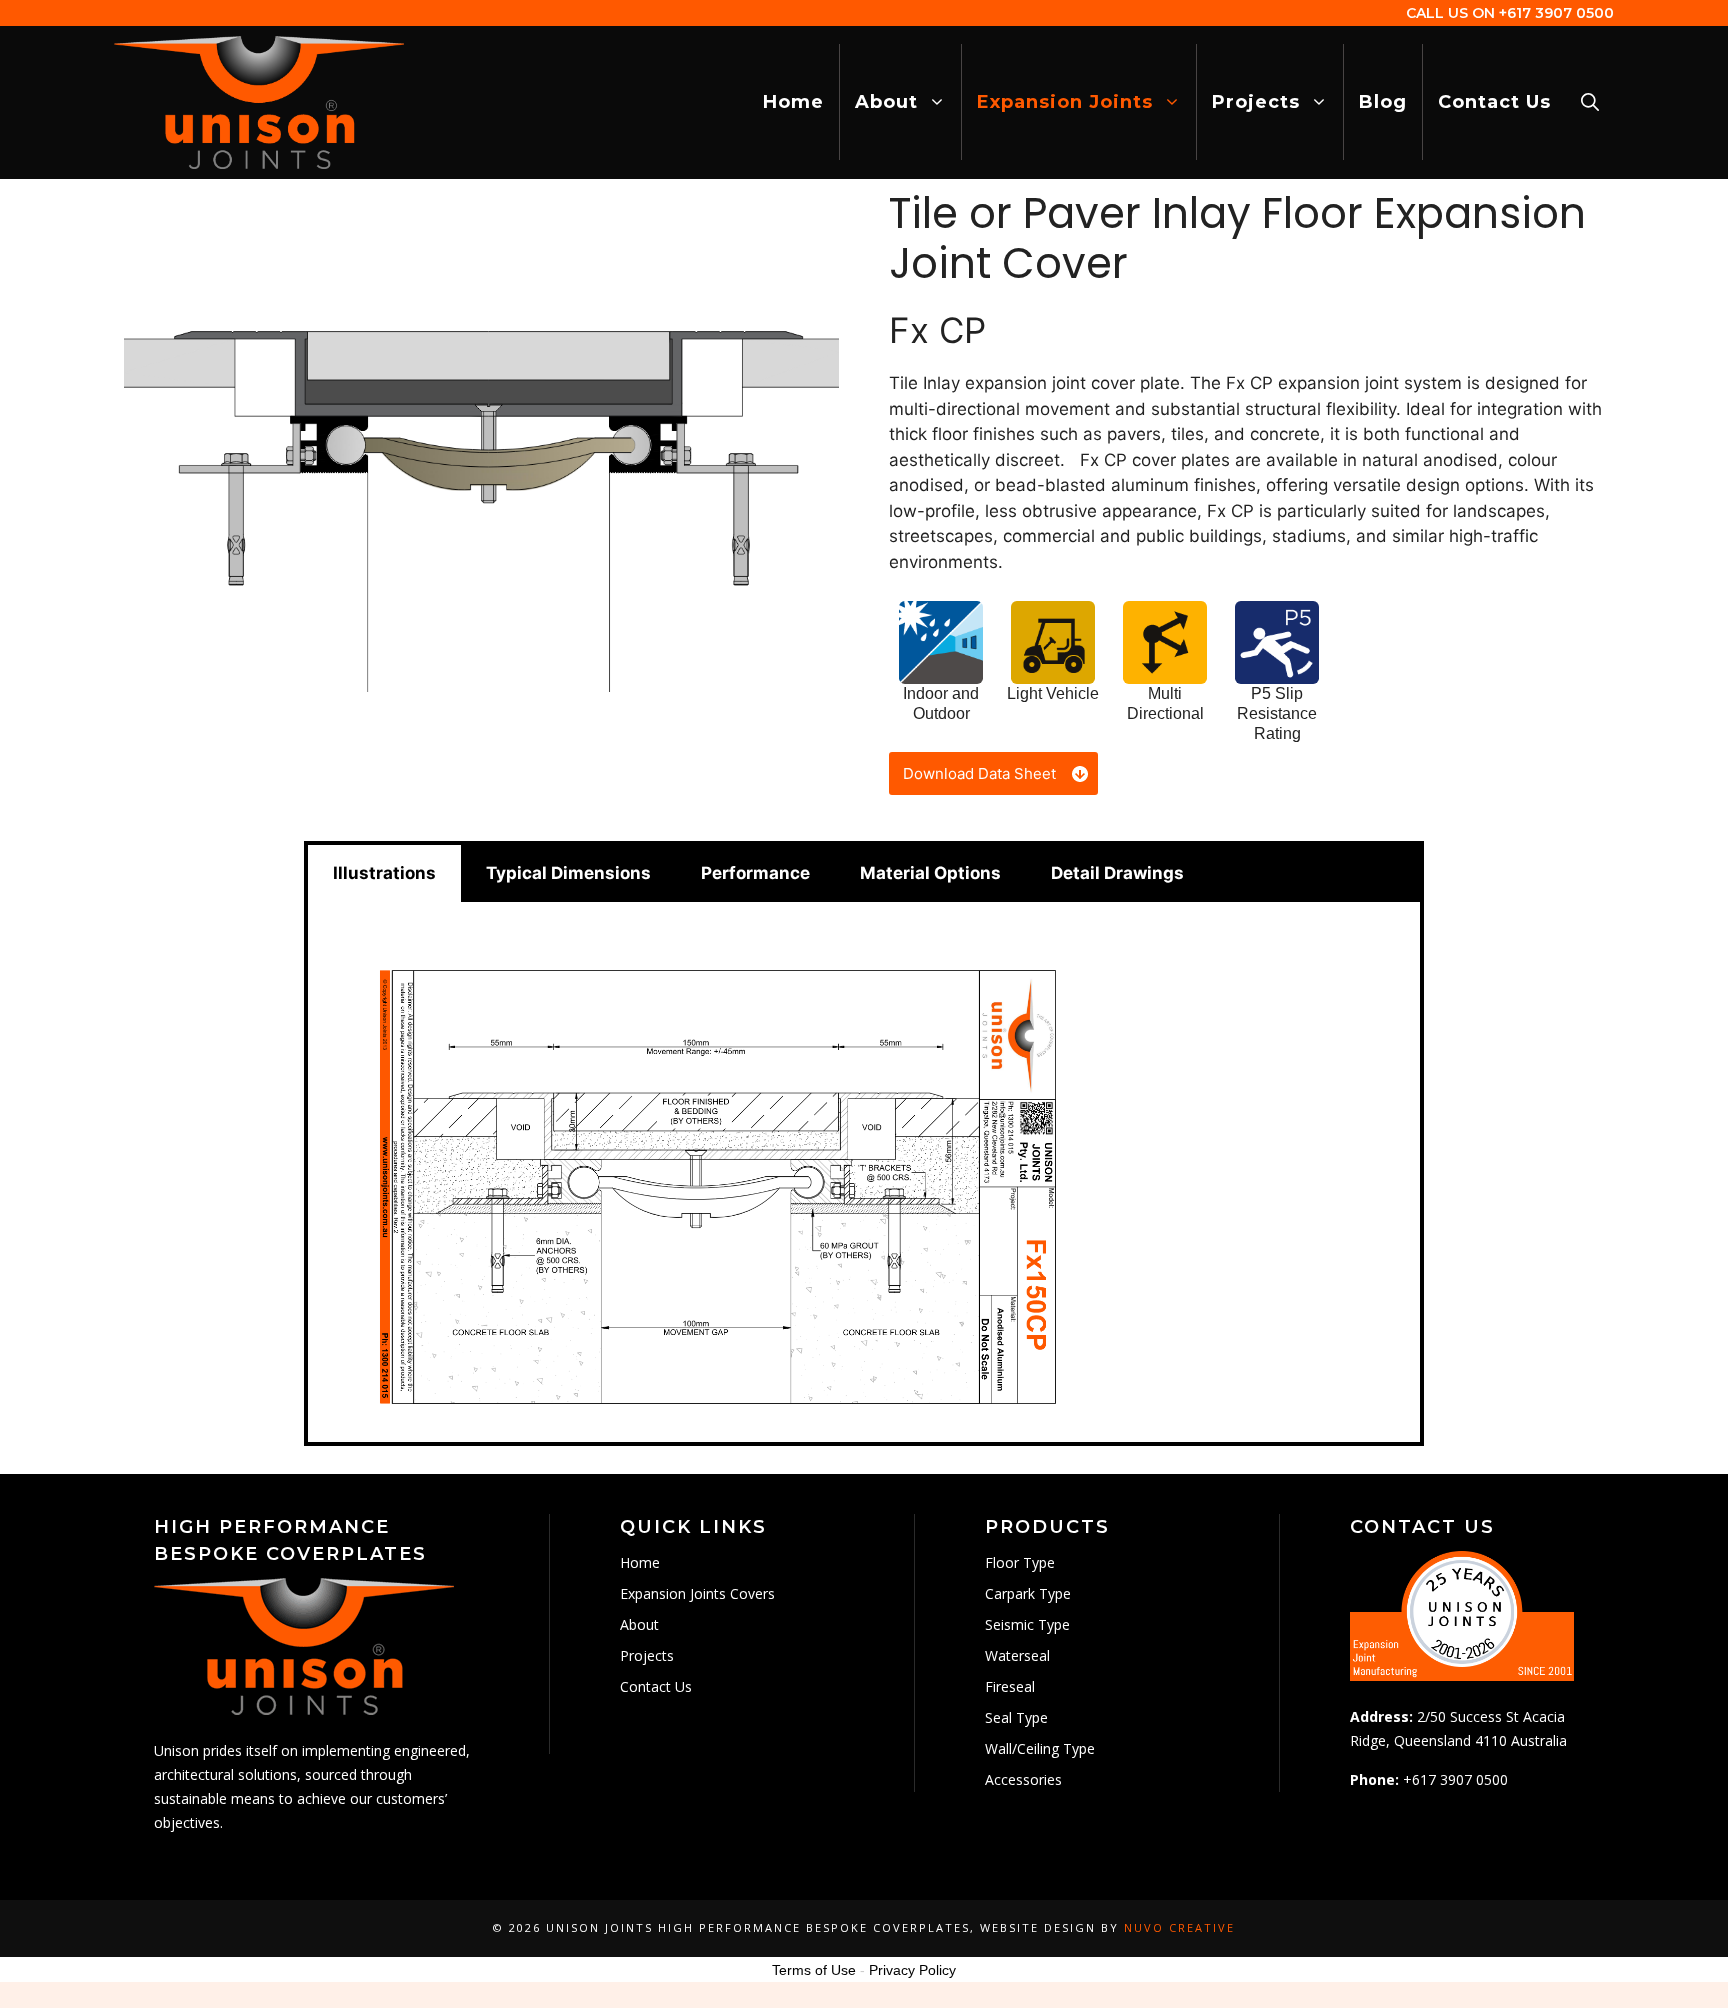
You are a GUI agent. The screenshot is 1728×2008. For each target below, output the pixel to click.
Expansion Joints (1065, 102)
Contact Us (1494, 102)
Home (793, 102)
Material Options (930, 873)
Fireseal (1010, 1686)
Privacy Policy (912, 1970)
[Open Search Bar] (1590, 102)
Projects (1256, 102)
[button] (993, 773)
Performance (755, 873)
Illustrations (384, 873)
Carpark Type (1028, 1593)
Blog (1383, 102)
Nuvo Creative (1179, 1927)
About (886, 102)
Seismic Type (1027, 1624)
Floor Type (1020, 1562)
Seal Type (1016, 1717)
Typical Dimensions (568, 873)
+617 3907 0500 (1556, 13)
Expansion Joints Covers (697, 1593)
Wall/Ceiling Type (1040, 1748)
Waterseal (1017, 1655)
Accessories (1023, 1779)
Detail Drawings (1117, 873)
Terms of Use (814, 1970)
